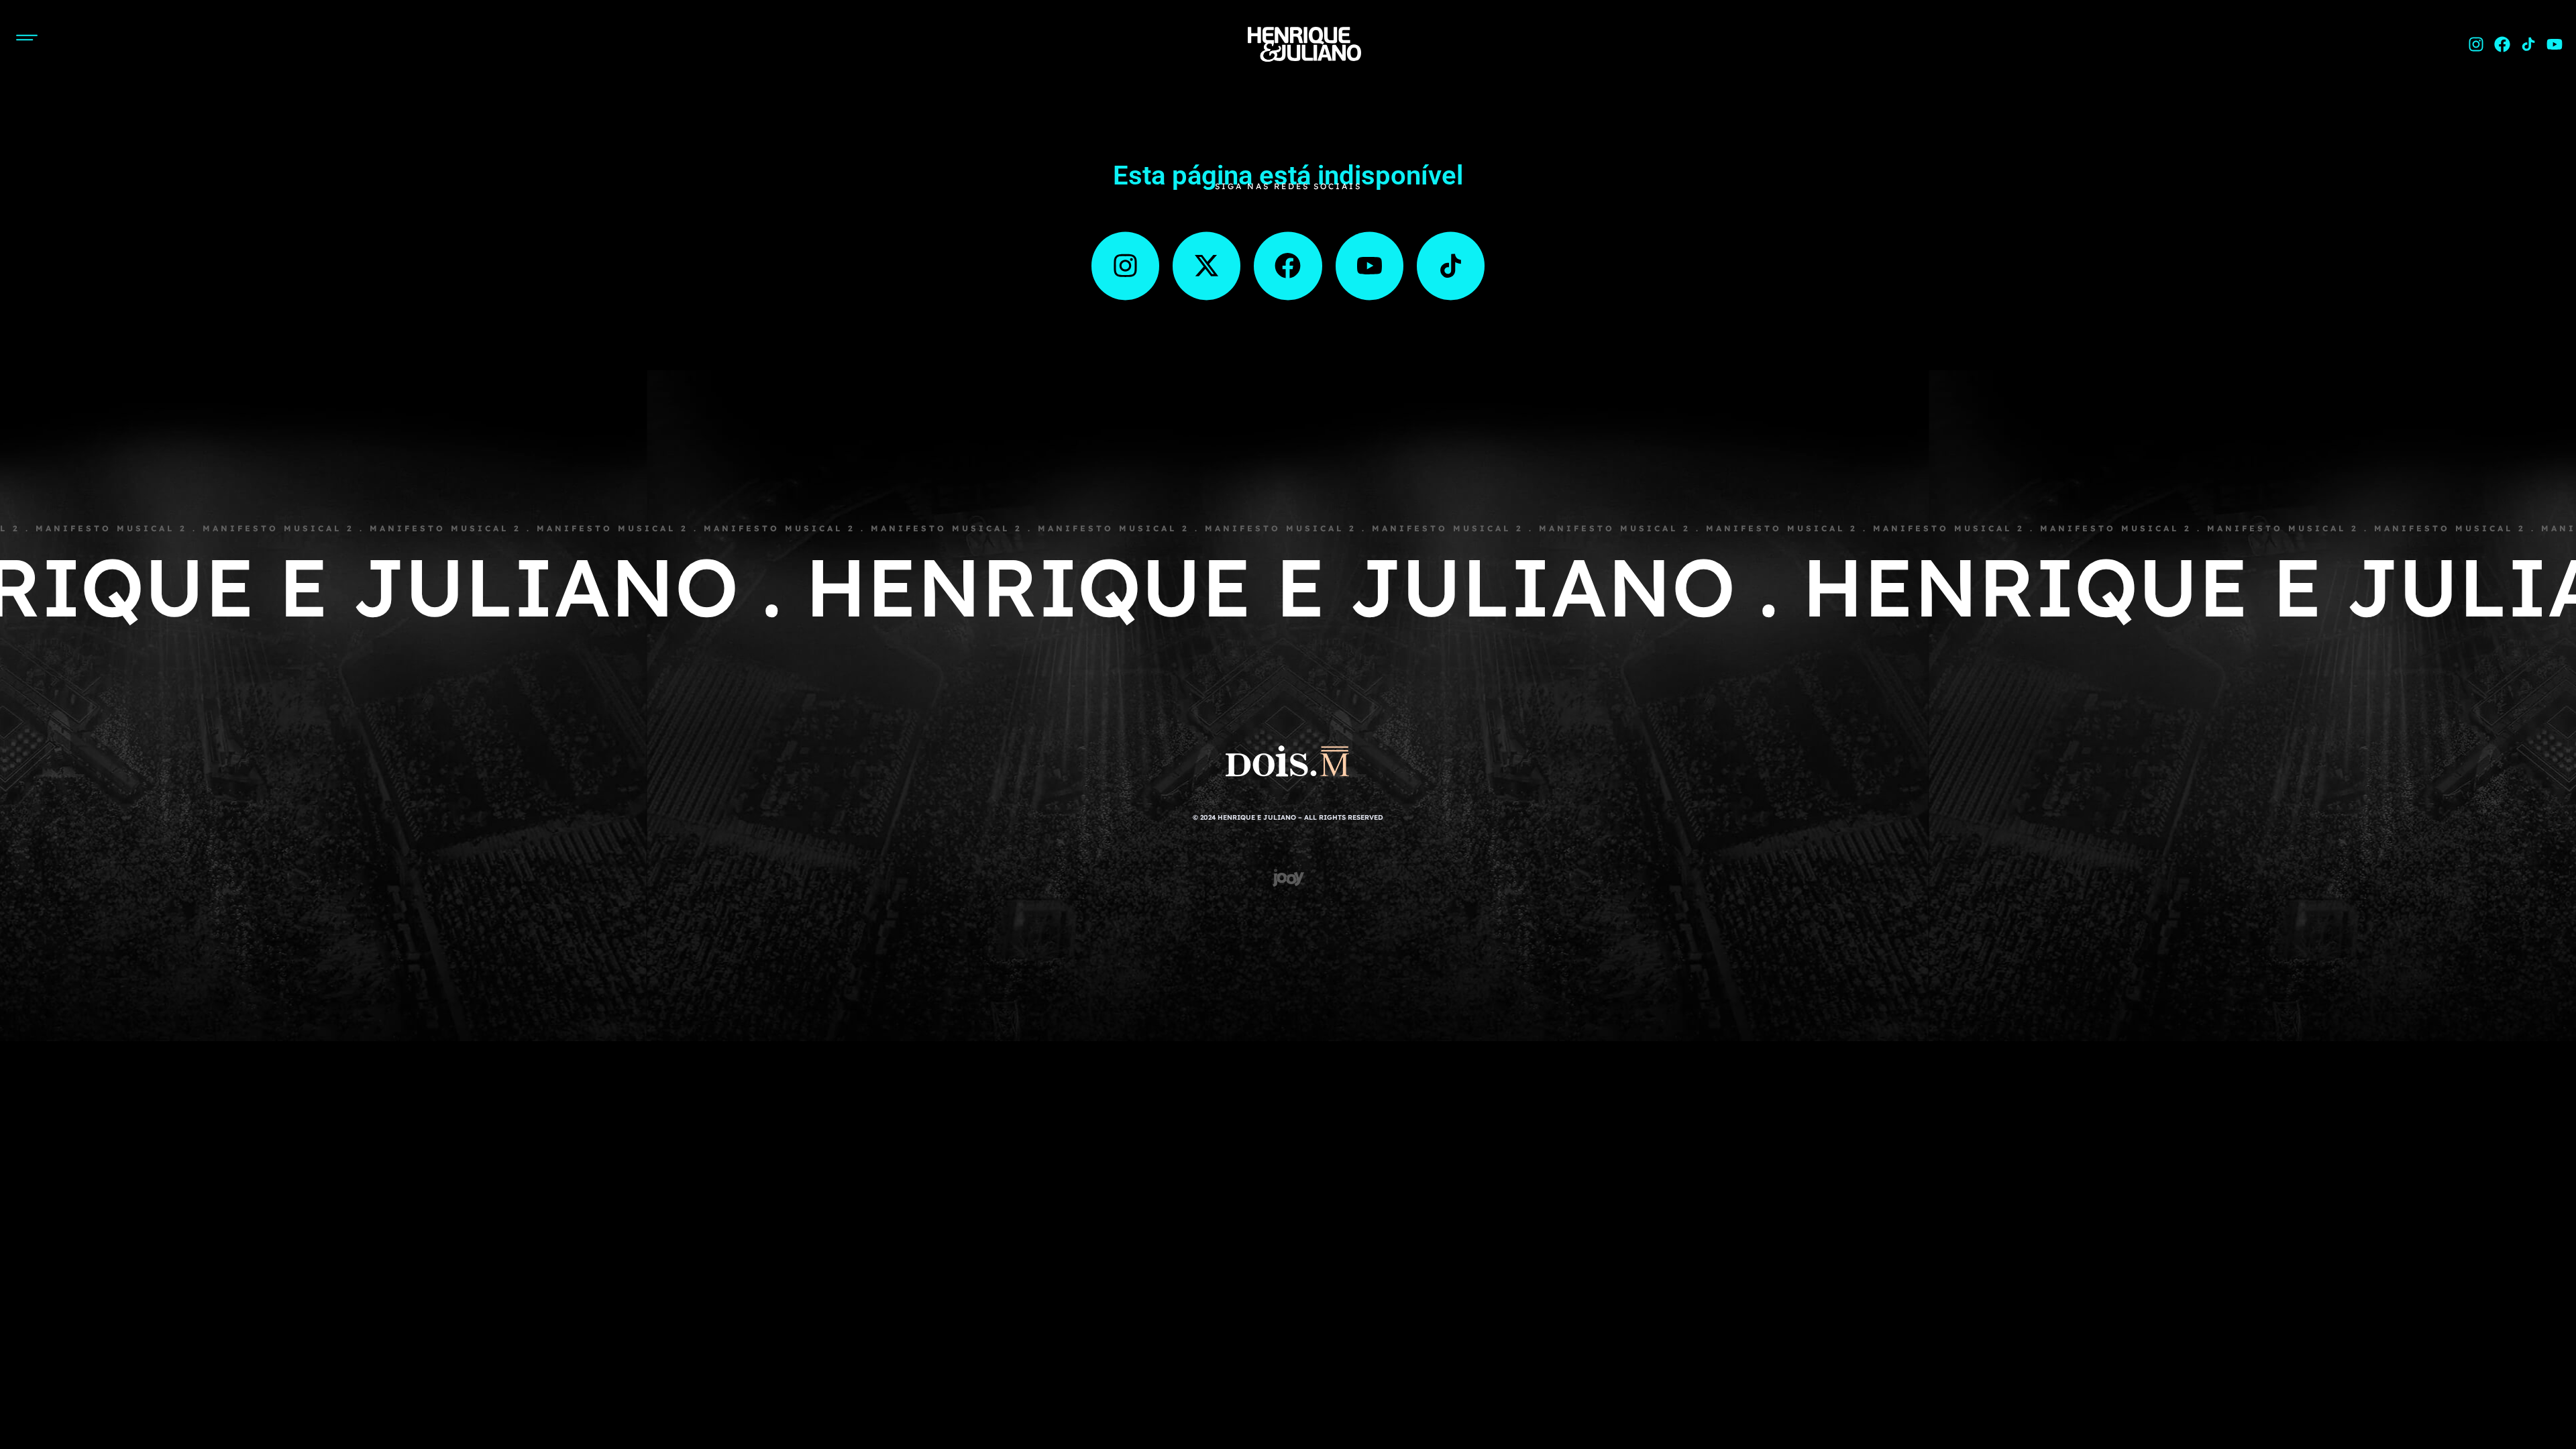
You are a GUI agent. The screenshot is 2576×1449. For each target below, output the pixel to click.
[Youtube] (2555, 44)
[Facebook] (2502, 44)
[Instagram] (2476, 44)
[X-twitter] (1206, 266)
